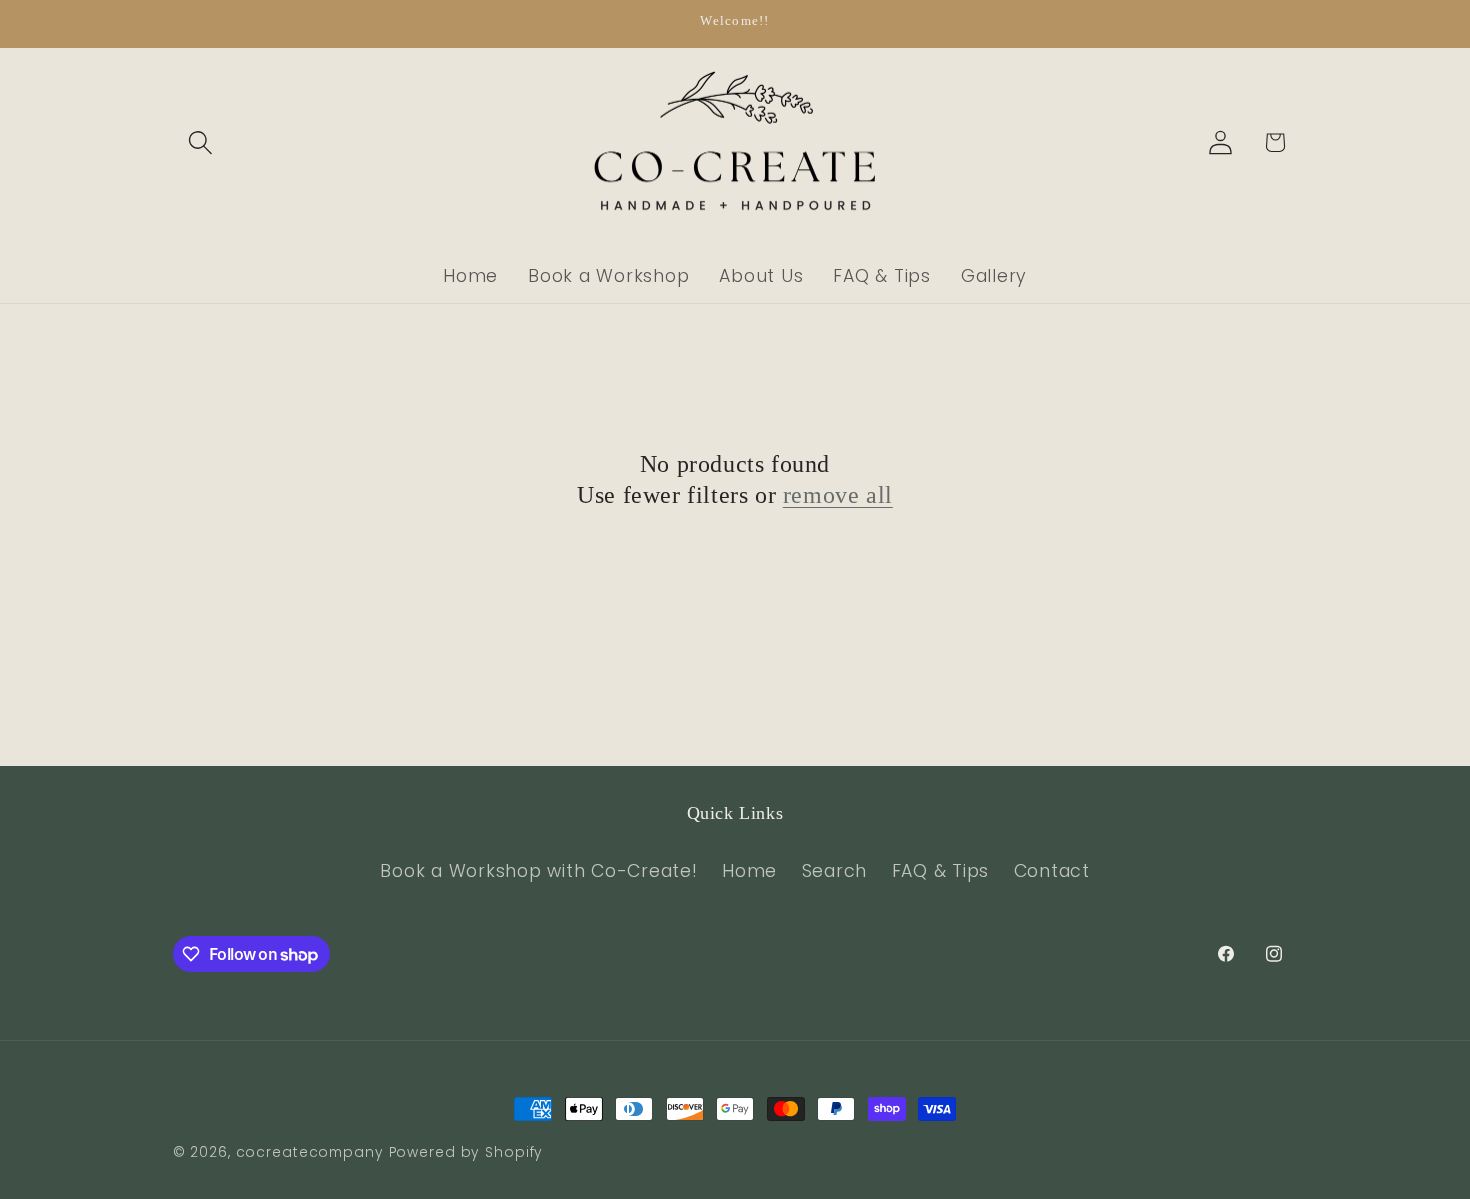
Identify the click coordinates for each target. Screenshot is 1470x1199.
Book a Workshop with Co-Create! (538, 871)
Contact (1052, 871)
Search (835, 871)
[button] (200, 142)
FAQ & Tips (941, 871)
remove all (838, 495)
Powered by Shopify (466, 1152)
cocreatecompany (310, 1152)
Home (749, 871)
